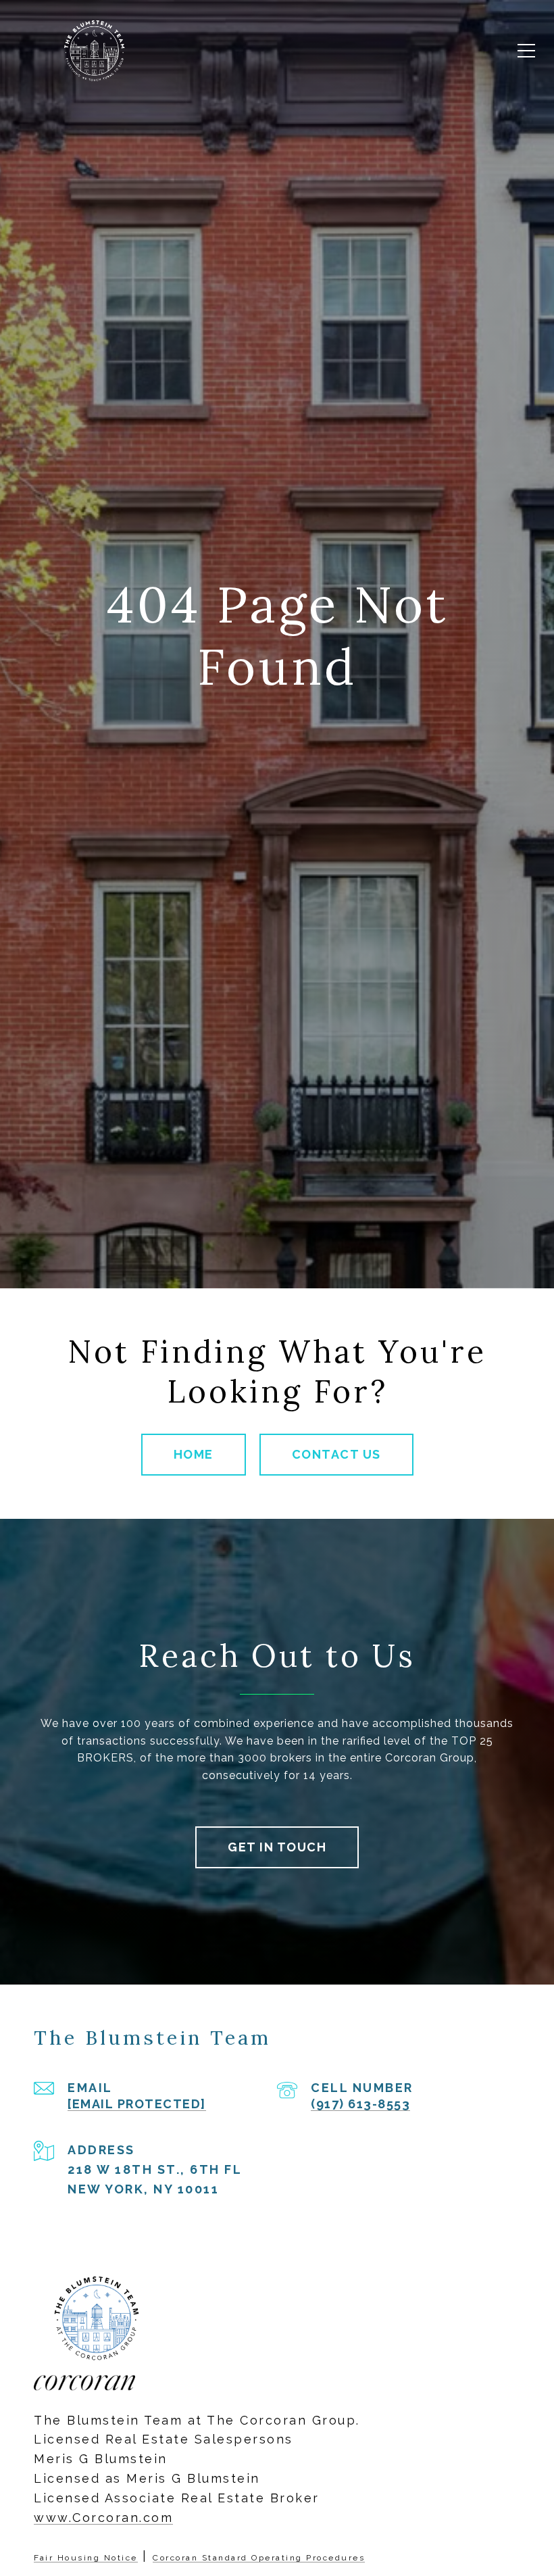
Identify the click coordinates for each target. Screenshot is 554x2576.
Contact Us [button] (336, 1454)
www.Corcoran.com (103, 2518)
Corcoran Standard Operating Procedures (259, 2558)
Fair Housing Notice (86, 2558)
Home (194, 1454)
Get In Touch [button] (277, 1847)
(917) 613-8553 (360, 2104)
